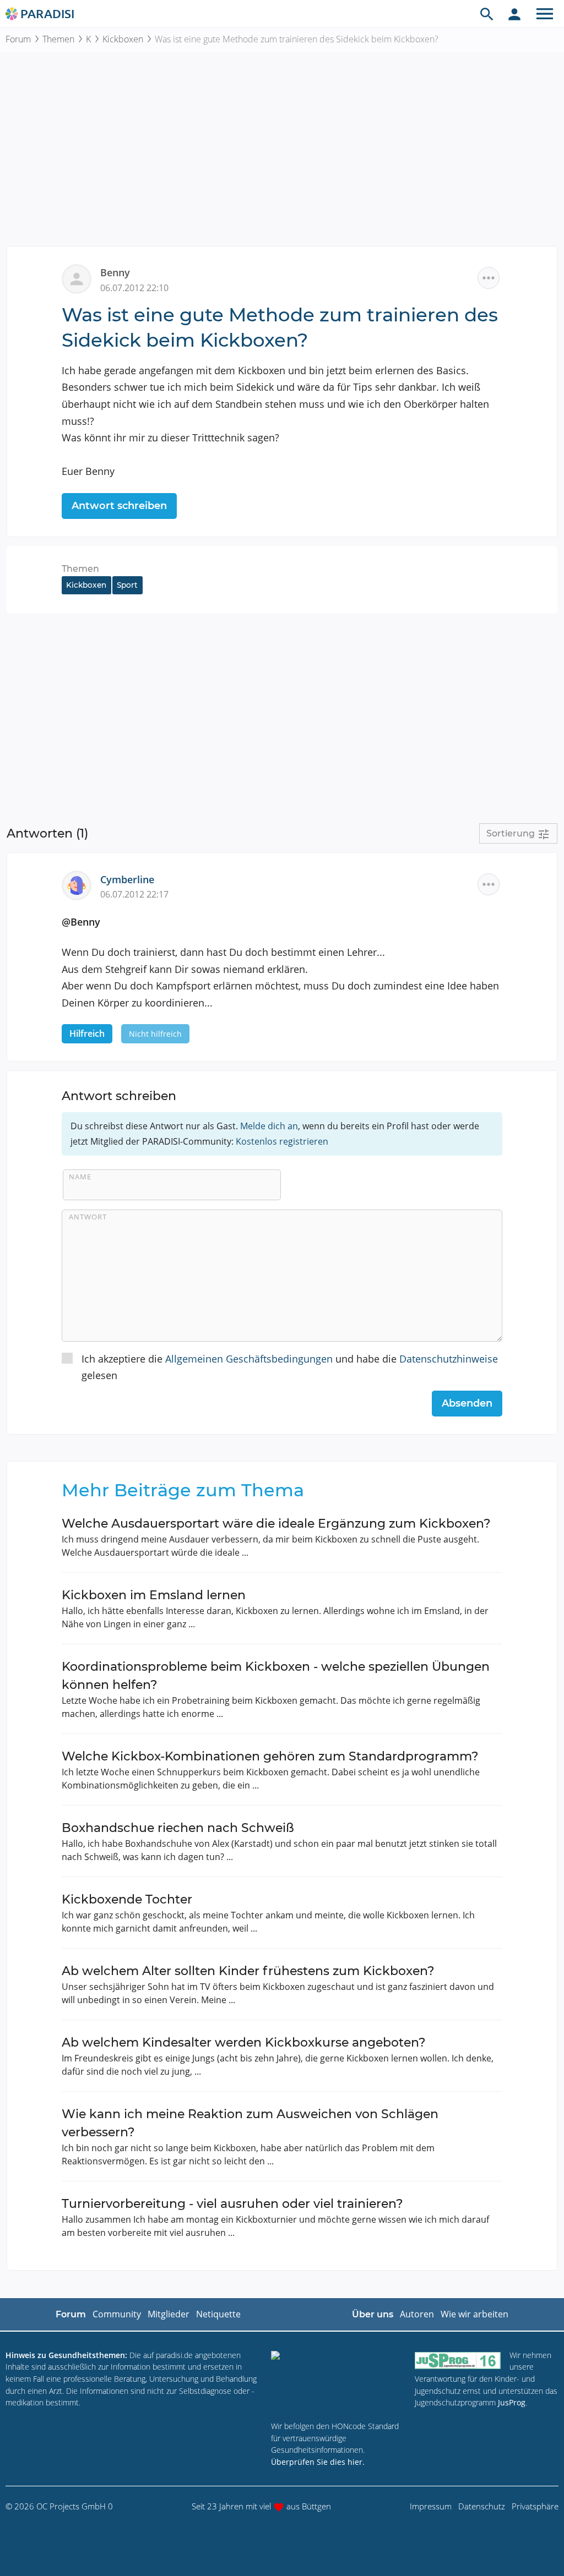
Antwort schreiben (119, 506)
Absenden (467, 1403)
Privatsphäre (535, 2506)
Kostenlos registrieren (282, 1141)
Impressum (431, 2506)
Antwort (88, 1217)
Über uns (373, 2314)
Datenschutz (482, 2506)
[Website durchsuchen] (487, 14)
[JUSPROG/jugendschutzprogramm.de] (458, 2360)
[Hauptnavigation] (545, 14)
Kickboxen (123, 39)
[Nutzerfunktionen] (514, 14)
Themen (58, 39)
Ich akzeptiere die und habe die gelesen (290, 1367)
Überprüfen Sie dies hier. (318, 2462)
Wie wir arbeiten (474, 2314)
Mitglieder (169, 2314)
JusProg (512, 2402)
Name (80, 1177)
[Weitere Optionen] (489, 278)
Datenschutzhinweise (449, 1359)
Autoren (417, 2314)
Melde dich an (269, 1126)
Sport (127, 585)
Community (117, 2314)
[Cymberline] (81, 884)
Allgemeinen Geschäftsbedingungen (249, 1359)
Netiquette (218, 2314)
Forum (18, 39)
